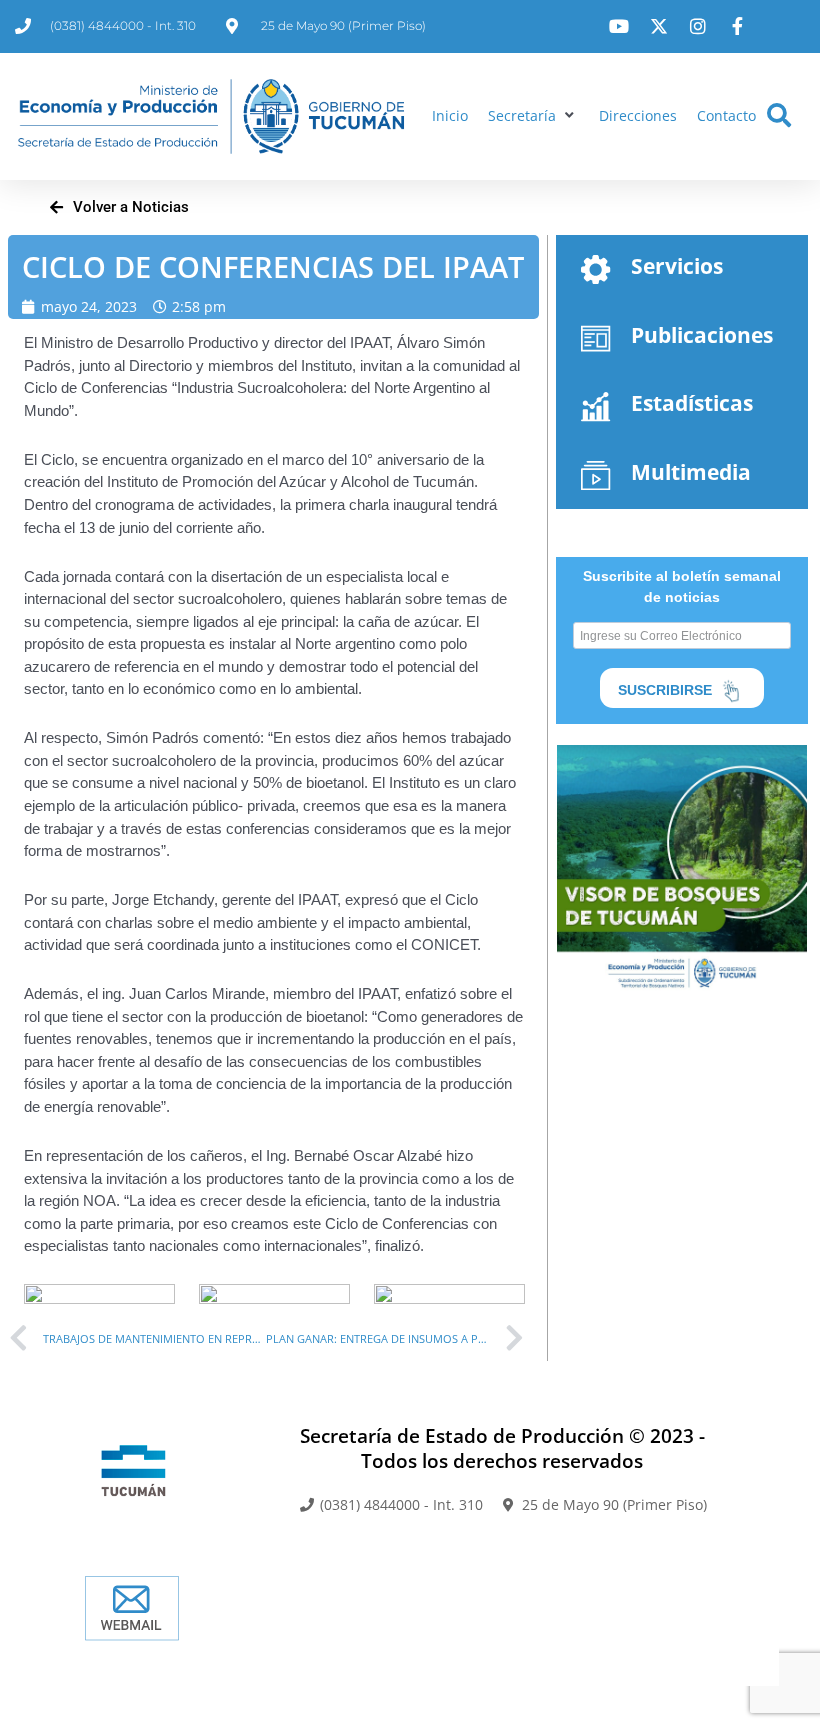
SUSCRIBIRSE (667, 690)
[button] (533, 116)
